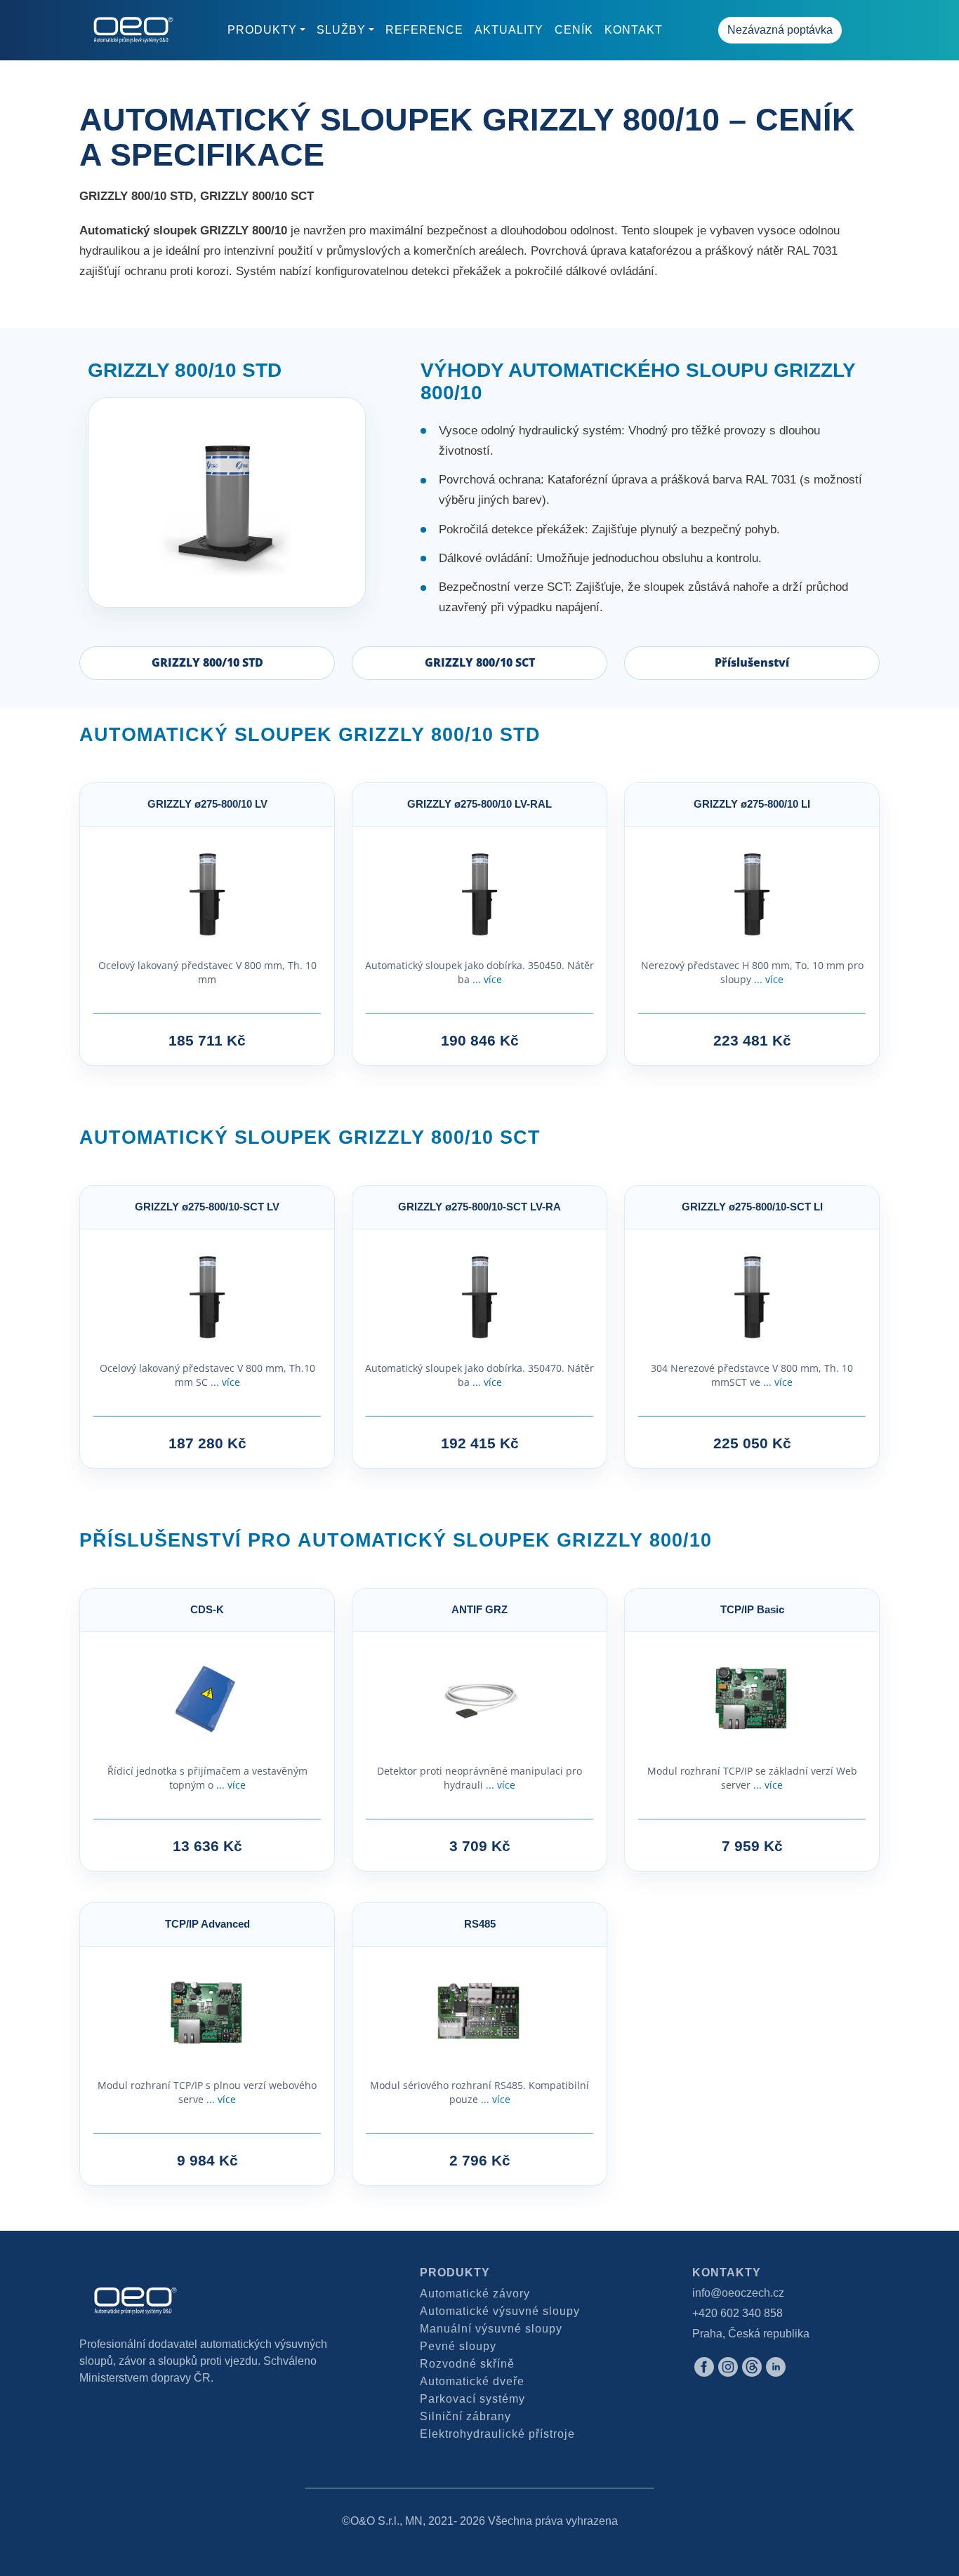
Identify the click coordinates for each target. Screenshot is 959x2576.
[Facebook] (704, 2366)
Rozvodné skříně (467, 2364)
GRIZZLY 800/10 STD (207, 662)
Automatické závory (475, 2294)
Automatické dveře (472, 2381)
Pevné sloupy (458, 2346)
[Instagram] (728, 2366)
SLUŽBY (341, 30)
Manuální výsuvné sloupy (491, 2329)
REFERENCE (424, 30)
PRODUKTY (262, 30)
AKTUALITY (509, 30)
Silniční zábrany (465, 2416)
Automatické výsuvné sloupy (500, 2311)
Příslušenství (752, 662)
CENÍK (574, 30)
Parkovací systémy (472, 2399)
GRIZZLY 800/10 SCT (480, 662)
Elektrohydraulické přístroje (497, 2434)
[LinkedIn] (776, 2366)
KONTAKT (634, 30)
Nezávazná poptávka (780, 30)
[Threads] (752, 2366)
